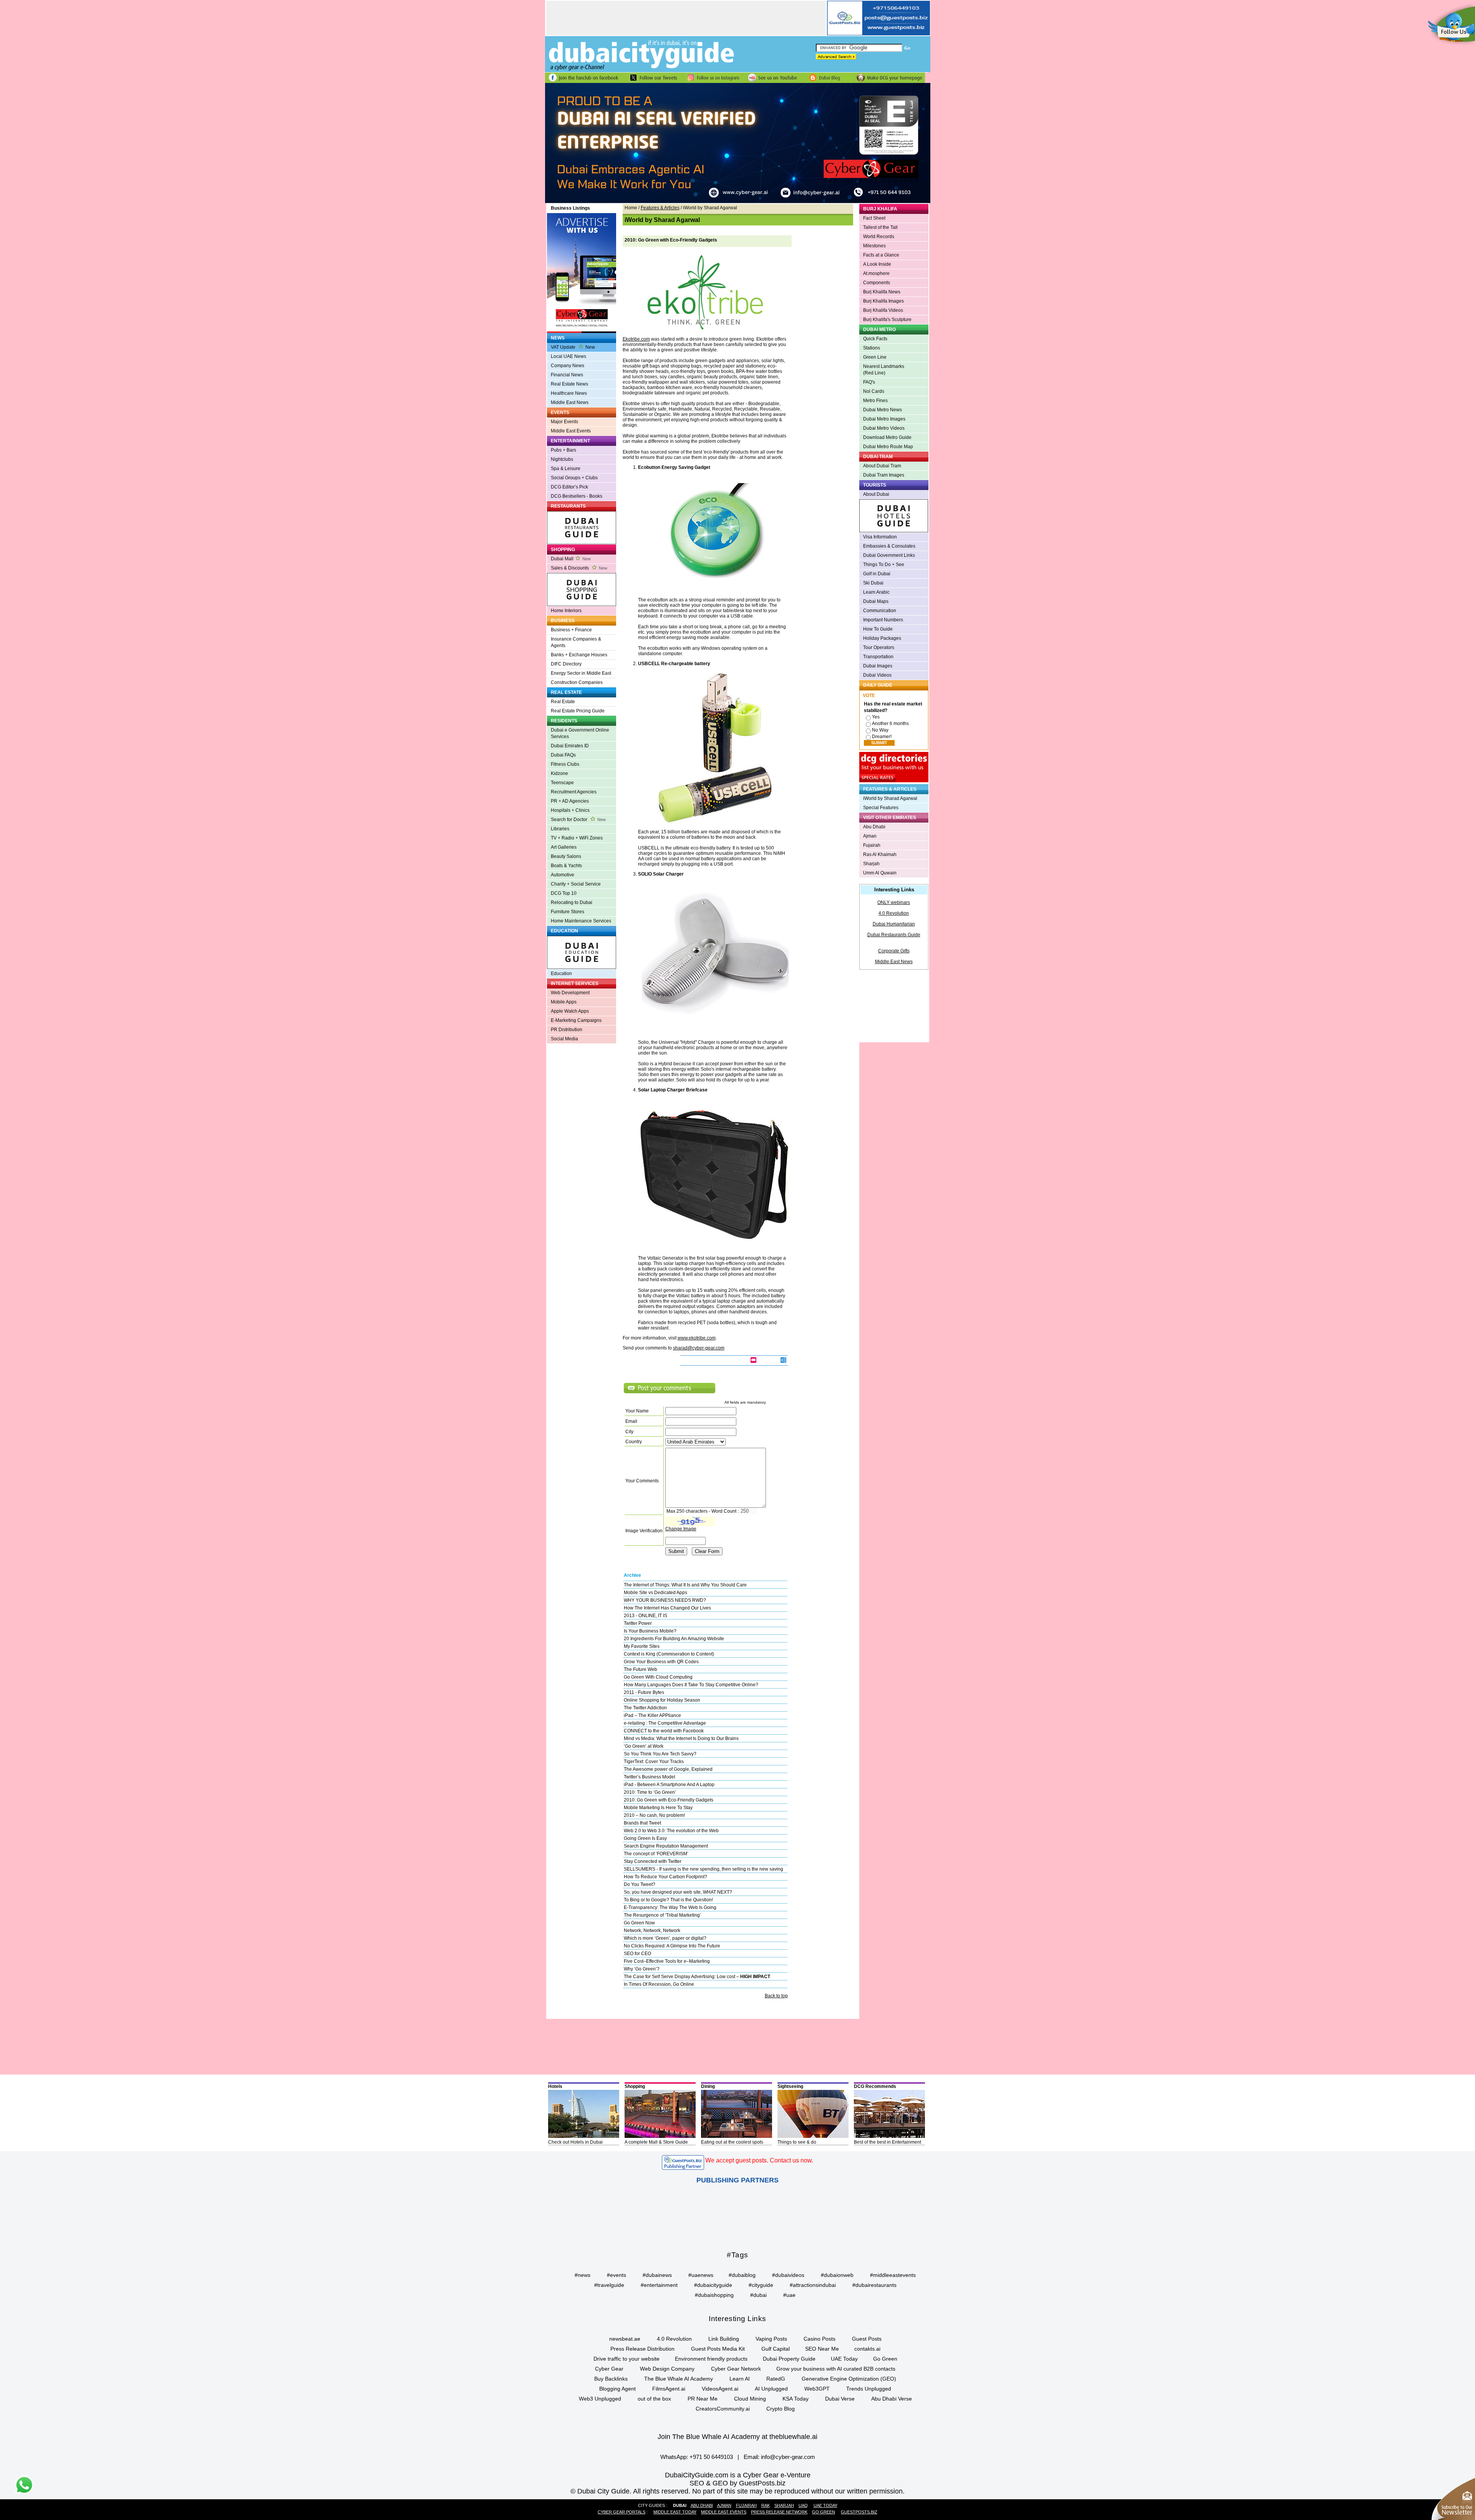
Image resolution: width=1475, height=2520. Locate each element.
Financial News (567, 375)
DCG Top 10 (564, 893)
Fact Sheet (874, 218)
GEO (720, 2483)
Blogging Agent (617, 2389)
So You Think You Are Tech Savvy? (660, 1754)
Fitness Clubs (565, 764)
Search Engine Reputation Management (666, 1846)
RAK (766, 2505)
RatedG (776, 2379)
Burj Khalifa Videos (883, 310)
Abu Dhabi (874, 827)
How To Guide (878, 629)
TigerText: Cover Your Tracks (654, 1762)
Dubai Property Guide (789, 2359)
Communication (880, 611)
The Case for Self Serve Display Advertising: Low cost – (697, 1977)
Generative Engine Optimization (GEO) (849, 2379)
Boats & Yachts (566, 866)
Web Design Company (667, 2369)
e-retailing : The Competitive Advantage (665, 1723)
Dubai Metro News (883, 410)
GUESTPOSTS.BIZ (859, 2512)
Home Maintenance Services (581, 921)
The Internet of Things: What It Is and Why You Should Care (685, 1585)
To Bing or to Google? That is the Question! (668, 1900)
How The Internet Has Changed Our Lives (667, 1608)
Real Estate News (569, 384)
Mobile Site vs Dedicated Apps (655, 1593)
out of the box (654, 2399)
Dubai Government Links (889, 555)
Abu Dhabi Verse (892, 2399)
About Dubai (876, 494)
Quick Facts (875, 339)
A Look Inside (877, 264)
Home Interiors (566, 611)
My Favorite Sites (642, 1646)
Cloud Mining (750, 2399)
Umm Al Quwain (880, 873)
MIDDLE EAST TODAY (675, 2512)
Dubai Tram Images (884, 475)
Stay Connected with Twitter (653, 1861)
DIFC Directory (566, 664)
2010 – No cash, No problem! (654, 1815)
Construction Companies (577, 682)
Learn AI (740, 2379)
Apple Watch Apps (570, 1011)
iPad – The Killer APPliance (652, 1715)
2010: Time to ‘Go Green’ (650, 1792)
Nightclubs (562, 459)
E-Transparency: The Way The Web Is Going (670, 1907)
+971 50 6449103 (711, 2457)
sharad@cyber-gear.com (699, 1348)
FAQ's (869, 382)
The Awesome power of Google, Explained (668, 1769)
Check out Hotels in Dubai (575, 2142)
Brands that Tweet (642, 1823)
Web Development (570, 993)
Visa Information (880, 537)
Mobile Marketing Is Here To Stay (658, 1808)
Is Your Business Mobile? (650, 1631)
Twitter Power (638, 1623)
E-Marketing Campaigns (576, 1020)
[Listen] (778, 1361)
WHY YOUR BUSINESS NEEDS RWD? (665, 1600)
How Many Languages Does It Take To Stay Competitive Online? (691, 1685)
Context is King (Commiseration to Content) (669, 1654)
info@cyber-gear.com (788, 2457)
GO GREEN (824, 2512)
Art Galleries (564, 847)
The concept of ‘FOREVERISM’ (656, 1854)
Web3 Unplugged (600, 2399)
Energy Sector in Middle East (581, 673)
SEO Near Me (822, 2349)
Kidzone (559, 773)
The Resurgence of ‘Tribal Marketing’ (662, 1915)
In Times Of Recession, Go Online (659, 1984)
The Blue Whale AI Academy (679, 2379)
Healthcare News (569, 393)
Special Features (881, 808)
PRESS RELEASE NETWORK (779, 2512)
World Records (879, 237)
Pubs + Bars (563, 450)
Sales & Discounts (579, 568)
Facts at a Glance (881, 255)
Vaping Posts (771, 2339)
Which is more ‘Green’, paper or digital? (665, 1938)
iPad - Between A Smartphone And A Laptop (669, 1785)
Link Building (724, 2339)
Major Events (564, 422)
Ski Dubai (873, 583)
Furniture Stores (568, 912)
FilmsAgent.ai (669, 2389)
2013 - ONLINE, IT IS (646, 1616)
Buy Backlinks (611, 2379)
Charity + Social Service (576, 884)
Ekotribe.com (636, 339)
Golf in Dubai (877, 574)
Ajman (870, 836)
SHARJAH (784, 2505)
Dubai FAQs (563, 755)
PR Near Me (703, 2399)
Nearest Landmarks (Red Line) (884, 370)
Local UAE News (568, 356)
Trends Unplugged (869, 2389)
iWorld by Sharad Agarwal (890, 798)
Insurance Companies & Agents (576, 642)
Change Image (681, 1529)
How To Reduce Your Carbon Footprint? (665, 1877)
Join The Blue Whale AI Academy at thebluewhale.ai (737, 2437)
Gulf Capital (776, 2349)
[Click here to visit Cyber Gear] (738, 202)
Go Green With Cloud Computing (658, 1677)
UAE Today (844, 2359)
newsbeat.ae (625, 2339)
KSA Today (796, 2399)
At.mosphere (876, 273)
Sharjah (871, 864)
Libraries (560, 829)
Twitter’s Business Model (650, 1777)
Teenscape (562, 783)
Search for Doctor (578, 820)
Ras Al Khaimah (880, 854)
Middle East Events (571, 431)
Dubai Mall (571, 559)
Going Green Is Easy (645, 1838)
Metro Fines (875, 401)
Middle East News (570, 402)
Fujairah (872, 845)
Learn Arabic (876, 592)
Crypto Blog (781, 2409)
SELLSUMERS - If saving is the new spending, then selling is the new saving (704, 1869)
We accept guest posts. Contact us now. (759, 2160)
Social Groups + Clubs (574, 478)
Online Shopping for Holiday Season (662, 1700)
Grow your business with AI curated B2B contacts (836, 2369)
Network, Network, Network (652, 1931)
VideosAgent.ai (720, 2389)
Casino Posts (820, 2339)
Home (631, 208)
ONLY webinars (894, 902)
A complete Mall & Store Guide (656, 2142)
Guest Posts (867, 2339)
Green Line (875, 357)
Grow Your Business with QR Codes (661, 1662)
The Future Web (641, 1669)
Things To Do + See (884, 565)
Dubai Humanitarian (894, 924)
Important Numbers (883, 620)
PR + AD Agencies (570, 801)
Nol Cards (874, 391)
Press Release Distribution (642, 2349)
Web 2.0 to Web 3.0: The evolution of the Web (671, 1831)
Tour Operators (879, 647)
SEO (697, 2483)
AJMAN (724, 2505)
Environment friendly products (711, 2359)
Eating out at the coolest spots (732, 2142)
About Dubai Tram (882, 466)
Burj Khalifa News (882, 292)
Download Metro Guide (887, 437)
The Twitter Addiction (645, 1708)
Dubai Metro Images (884, 419)
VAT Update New (573, 347)
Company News (568, 366)
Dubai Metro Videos (884, 428)
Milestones (874, 246)
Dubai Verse (840, 2399)
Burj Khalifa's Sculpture (887, 320)
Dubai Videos (877, 675)
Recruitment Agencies (574, 792)
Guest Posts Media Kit (718, 2349)
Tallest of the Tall (880, 227)
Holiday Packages (882, 638)
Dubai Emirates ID (570, 746)
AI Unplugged (771, 2389)
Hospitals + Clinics (570, 810)
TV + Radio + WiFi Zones (577, 838)
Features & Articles (660, 208)
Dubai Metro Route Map (888, 447)
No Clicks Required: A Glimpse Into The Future (672, 1946)
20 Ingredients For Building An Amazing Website (674, 1639)
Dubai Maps (876, 601)
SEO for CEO (637, 1954)
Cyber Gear (609, 2369)
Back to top (776, 1996)
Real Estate (563, 702)
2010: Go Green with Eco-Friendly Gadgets (669, 1800)
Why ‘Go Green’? (642, 1969)
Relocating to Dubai (572, 902)
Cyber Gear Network (736, 2369)
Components (877, 283)
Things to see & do (797, 2142)
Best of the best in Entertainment (887, 2142)
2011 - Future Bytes (644, 1692)
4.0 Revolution (894, 913)
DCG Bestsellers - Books (577, 496)
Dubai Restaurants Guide (894, 935)
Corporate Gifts (894, 951)
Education (561, 974)
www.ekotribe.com (697, 1338)
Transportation (878, 657)
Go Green (885, 2359)
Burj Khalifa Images (883, 301)
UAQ (803, 2505)
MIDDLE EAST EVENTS (724, 2512)
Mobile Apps (564, 1002)
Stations (872, 348)
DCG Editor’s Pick (569, 487)
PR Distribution (567, 1030)
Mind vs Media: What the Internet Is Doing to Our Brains (681, 1739)
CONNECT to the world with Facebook (664, 1731)
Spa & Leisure (566, 469)
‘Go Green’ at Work (644, 1746)
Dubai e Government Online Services (580, 733)
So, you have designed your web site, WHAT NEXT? (678, 1892)
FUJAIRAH (746, 2505)
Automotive (563, 875)
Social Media (564, 1039)
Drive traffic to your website (626, 2359)
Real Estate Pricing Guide (578, 711)
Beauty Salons (566, 856)
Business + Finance (571, 630)
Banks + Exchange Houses (579, 655)
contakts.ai (867, 2349)
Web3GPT (817, 2389)
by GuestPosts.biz (758, 2483)
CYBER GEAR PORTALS (621, 2512)
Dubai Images (878, 666)
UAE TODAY (825, 2505)
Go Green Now (639, 1923)
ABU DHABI (702, 2505)
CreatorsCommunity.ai (723, 2409)
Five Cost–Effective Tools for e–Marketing (667, 1961)
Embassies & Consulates (889, 546)
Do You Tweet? (640, 1884)
